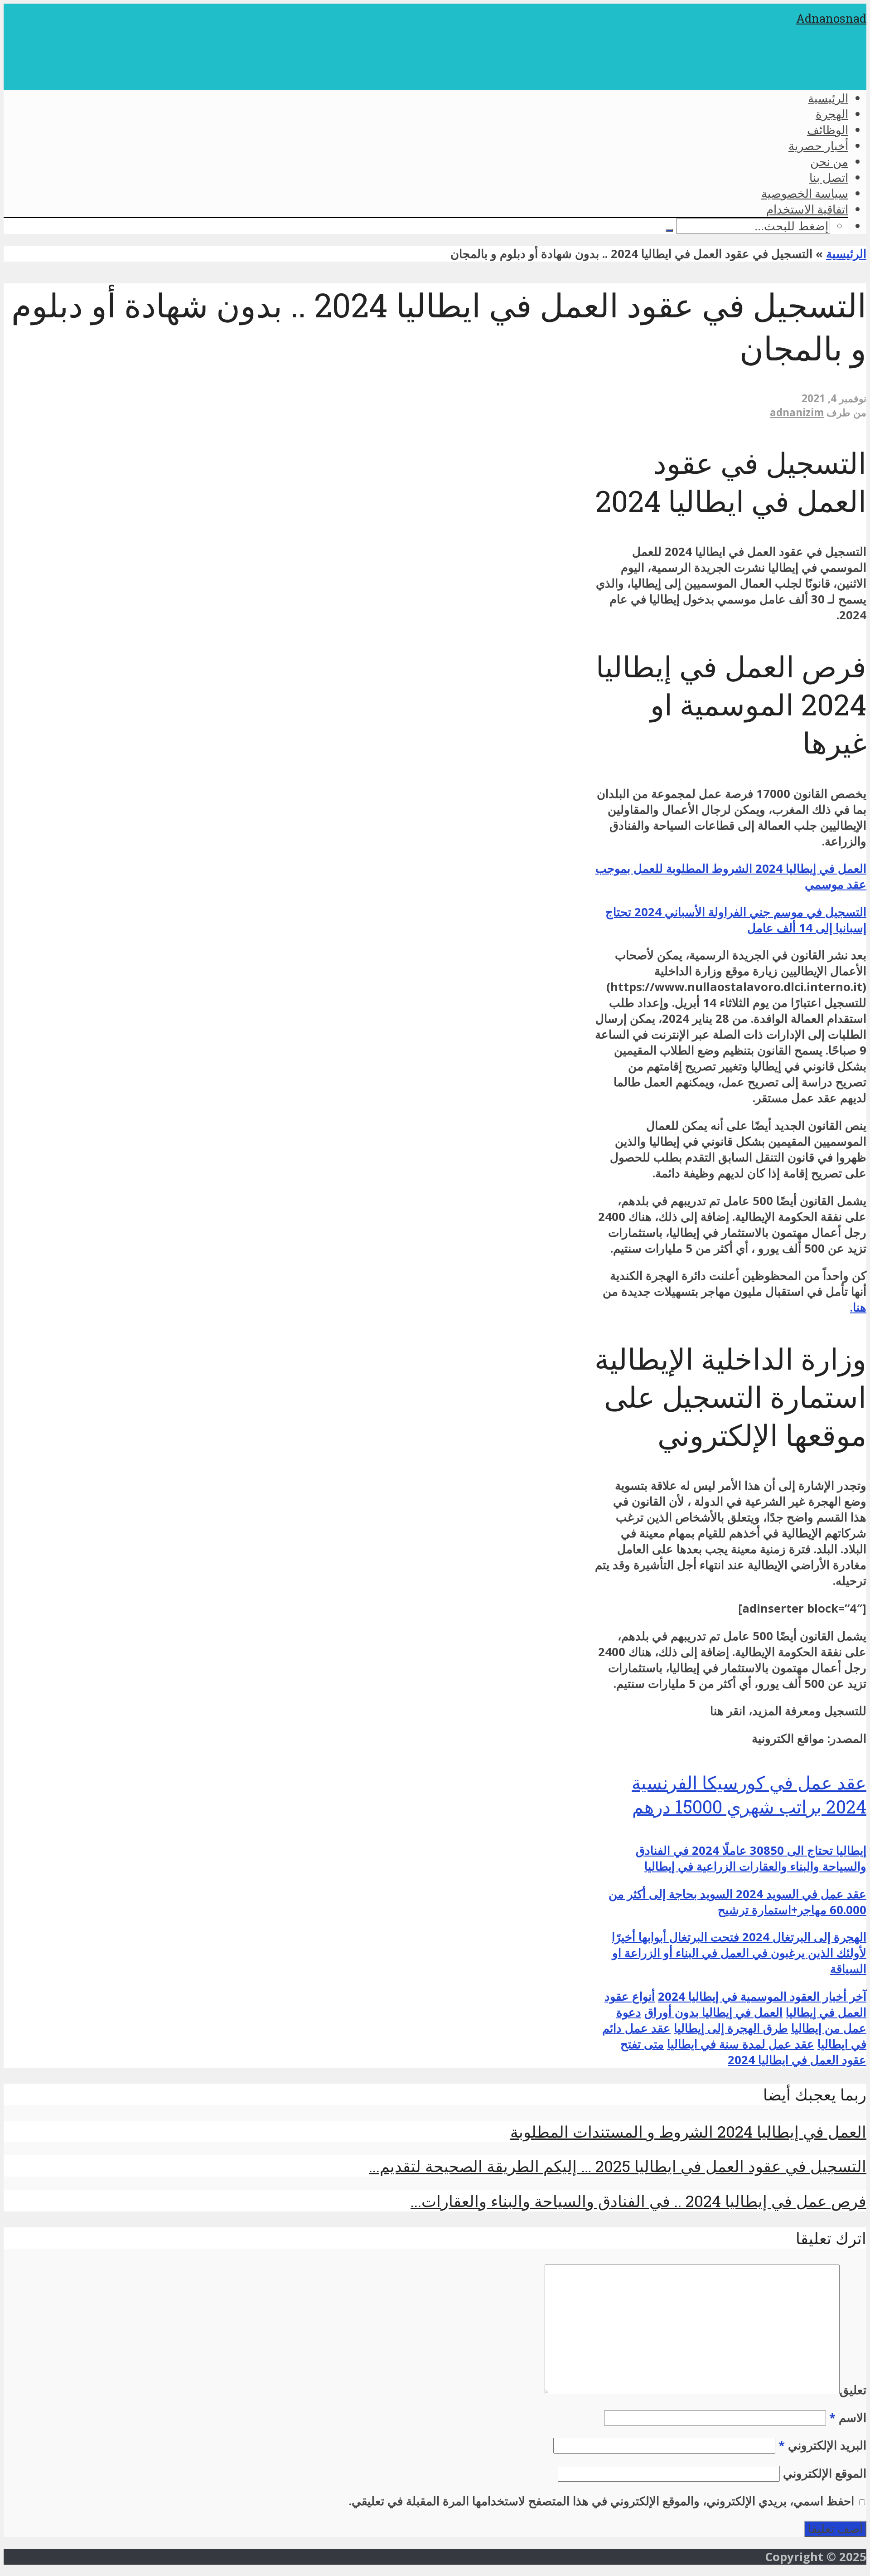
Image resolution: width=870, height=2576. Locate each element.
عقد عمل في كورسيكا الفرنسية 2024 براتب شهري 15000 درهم (749, 1794)
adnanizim (797, 412)
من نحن (829, 161)
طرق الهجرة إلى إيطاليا (731, 2028)
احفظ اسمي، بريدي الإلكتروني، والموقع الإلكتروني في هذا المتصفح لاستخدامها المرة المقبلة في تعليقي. (602, 2501)
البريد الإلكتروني (822, 2445)
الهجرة (832, 114)
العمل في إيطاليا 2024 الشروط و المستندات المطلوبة (688, 2131)
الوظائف (828, 130)
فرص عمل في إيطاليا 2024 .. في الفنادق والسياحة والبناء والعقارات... (638, 2201)
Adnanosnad (831, 18)
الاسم (848, 2418)
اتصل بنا (829, 177)
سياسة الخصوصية (805, 193)
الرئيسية (828, 98)
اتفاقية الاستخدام (807, 209)
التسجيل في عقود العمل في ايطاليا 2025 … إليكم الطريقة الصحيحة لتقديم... (618, 2166)
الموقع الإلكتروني (825, 2473)
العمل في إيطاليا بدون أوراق (713, 2012)
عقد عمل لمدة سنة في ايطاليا (741, 2044)
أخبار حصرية (818, 146)
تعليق (853, 2390)
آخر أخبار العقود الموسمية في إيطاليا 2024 (762, 1996)
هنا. (858, 1307)
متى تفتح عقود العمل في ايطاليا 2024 (743, 2052)
